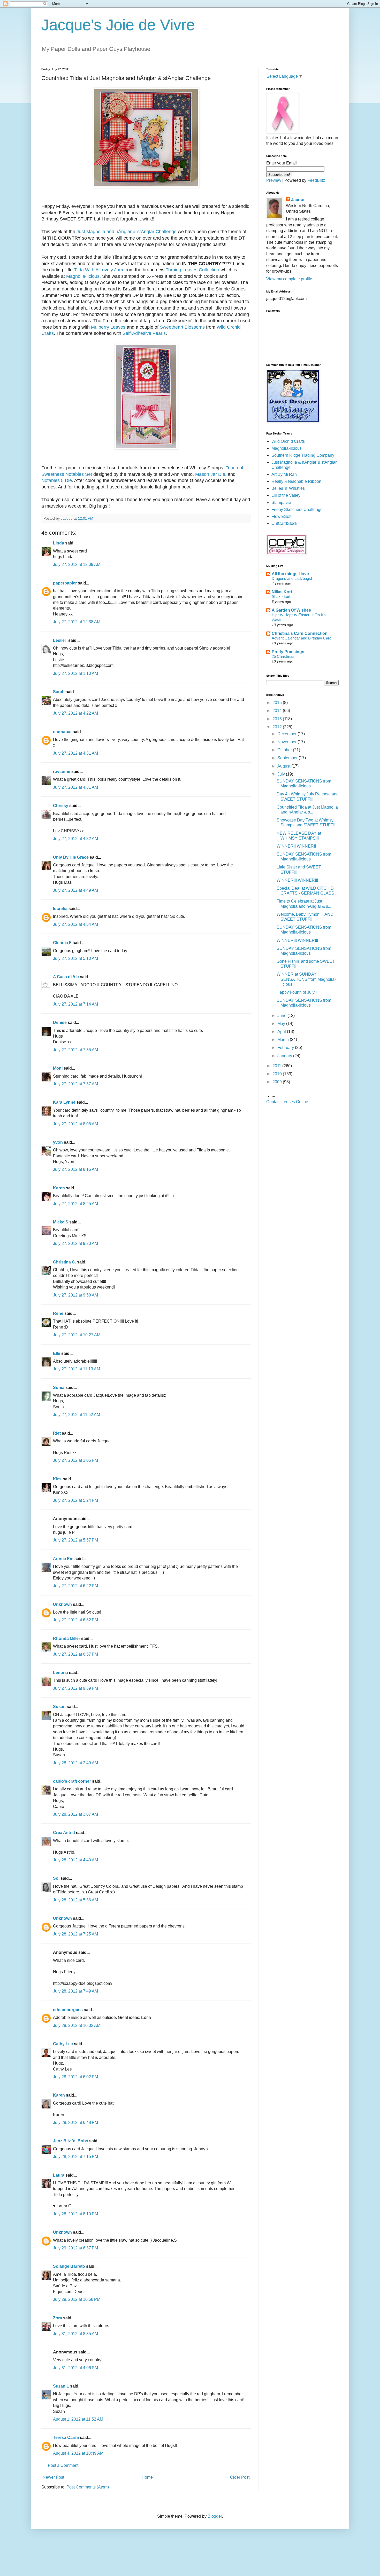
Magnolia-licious (83, 276)
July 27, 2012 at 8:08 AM (75, 1124)
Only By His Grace (71, 857)
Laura (59, 2175)
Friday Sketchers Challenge (297, 509)
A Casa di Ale (66, 977)
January (285, 1056)
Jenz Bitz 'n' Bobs (71, 2141)
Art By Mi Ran (284, 474)
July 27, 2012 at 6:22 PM (75, 1586)
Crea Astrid (64, 1833)
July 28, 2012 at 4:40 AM (75, 1860)
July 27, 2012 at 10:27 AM (77, 1335)
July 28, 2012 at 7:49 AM (75, 1991)
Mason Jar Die (210, 474)
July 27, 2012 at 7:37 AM (75, 1084)
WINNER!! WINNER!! (296, 846)
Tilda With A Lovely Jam (98, 270)
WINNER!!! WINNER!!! (297, 880)
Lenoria (60, 1673)
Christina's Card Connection (300, 633)
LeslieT (60, 640)
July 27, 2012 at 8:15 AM (75, 1169)
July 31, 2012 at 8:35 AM (75, 2334)
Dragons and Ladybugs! (292, 578)
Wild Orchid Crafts (288, 441)
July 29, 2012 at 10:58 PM (77, 2299)
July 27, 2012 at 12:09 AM (77, 564)
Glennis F (62, 943)
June (282, 1016)
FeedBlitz (316, 180)
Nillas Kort (282, 592)
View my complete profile (289, 279)
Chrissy (61, 806)
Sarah (59, 692)
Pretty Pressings (288, 652)
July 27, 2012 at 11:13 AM (77, 1369)
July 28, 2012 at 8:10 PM (75, 2214)
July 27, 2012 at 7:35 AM (75, 1050)
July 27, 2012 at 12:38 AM (77, 622)
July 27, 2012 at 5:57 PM (75, 1540)
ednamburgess (68, 2010)
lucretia (60, 909)
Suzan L (61, 2386)
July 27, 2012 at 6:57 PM (75, 1654)
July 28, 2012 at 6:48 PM (75, 2123)
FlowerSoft (281, 516)
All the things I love (290, 574)
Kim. (57, 1479)
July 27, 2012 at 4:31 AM (75, 753)
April (282, 1032)
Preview (274, 180)
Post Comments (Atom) (88, 2487)
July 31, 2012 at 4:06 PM (75, 2368)
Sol (56, 1878)
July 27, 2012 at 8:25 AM (75, 1204)
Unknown (62, 1604)
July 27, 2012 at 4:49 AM (75, 890)
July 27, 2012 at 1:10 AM (75, 673)
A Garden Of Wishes (291, 610)
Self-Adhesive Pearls (144, 333)
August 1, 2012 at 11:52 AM (78, 2419)
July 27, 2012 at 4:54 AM (75, 924)
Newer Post (53, 2477)
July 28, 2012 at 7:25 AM (75, 1934)
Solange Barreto (69, 2266)
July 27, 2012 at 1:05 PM (75, 1460)
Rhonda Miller (67, 1638)
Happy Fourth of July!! (297, 992)
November (287, 742)
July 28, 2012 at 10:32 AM (77, 2025)
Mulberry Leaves (108, 327)
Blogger (215, 2516)
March (284, 1040)
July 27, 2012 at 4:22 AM (75, 713)
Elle (57, 1353)
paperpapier (65, 583)
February (286, 1048)
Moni (58, 1068)
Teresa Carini (66, 2437)
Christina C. (64, 1262)
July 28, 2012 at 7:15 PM (75, 2157)
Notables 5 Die (57, 480)
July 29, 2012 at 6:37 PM (75, 2248)
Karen (59, 1188)
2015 (278, 703)
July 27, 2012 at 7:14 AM (75, 1004)
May (282, 1024)
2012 (278, 727)
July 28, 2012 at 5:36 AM (75, 1900)
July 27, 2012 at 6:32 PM (75, 1620)
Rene (58, 1313)
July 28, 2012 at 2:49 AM (75, 1763)
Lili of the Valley (286, 495)
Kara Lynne (64, 1102)
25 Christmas (283, 656)
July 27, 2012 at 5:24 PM (75, 1500)
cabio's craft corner (72, 1781)
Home (147, 2477)
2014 (278, 711)
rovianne (62, 772)
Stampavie (281, 503)
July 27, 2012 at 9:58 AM (75, 1295)
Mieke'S (61, 1222)
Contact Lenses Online (287, 1102)
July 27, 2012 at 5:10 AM (75, 958)
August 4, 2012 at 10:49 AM (78, 2453)
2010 (278, 1074)
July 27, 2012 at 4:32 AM (75, 839)
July (282, 774)
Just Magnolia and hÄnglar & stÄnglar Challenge (127, 232)
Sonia (59, 1388)
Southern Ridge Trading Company (303, 455)
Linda (59, 543)
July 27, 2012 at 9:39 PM (75, 1688)
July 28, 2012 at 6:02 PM (75, 2077)
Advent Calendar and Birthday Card (302, 638)
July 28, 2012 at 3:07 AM (75, 1814)
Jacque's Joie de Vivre (118, 25)
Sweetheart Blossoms (182, 327)
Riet (57, 1433)
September (288, 758)
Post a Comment (63, 2465)
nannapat (62, 732)
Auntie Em (63, 1559)
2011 (277, 1066)
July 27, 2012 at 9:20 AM (75, 1243)
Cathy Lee (63, 2044)
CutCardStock (284, 523)
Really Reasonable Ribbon (296, 481)
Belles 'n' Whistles (288, 488)
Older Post (240, 2477)
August (284, 766)
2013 (278, 719)
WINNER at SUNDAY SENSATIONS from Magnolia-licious (306, 979)
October (285, 750)
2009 (278, 1082)
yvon (58, 1142)
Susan (59, 1707)
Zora (58, 2318)
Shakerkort (281, 596)
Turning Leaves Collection (192, 270)
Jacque (298, 200)
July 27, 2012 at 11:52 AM (77, 1415)
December (287, 734)
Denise (60, 1022)
